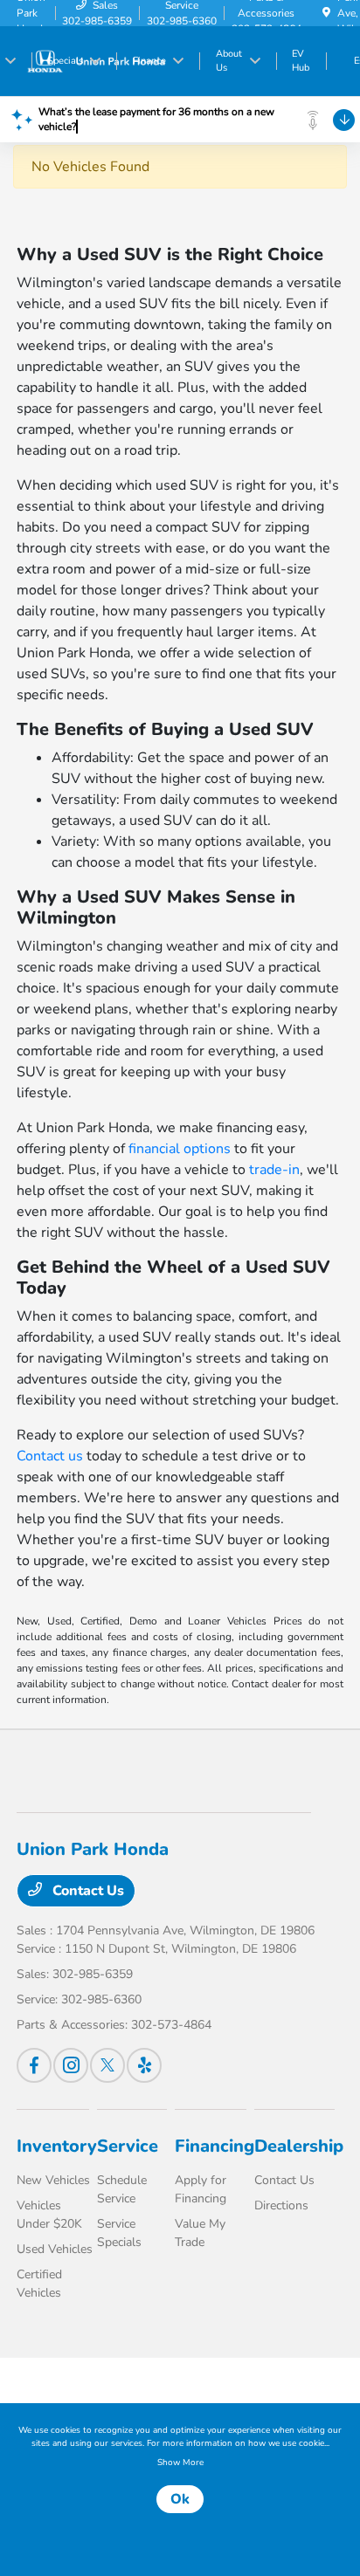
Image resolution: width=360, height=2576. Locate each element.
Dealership (299, 2146)
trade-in (274, 1170)
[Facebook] (34, 2065)
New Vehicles (53, 2180)
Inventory (57, 2146)
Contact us (50, 1456)
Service (128, 2146)
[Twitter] (107, 2065)
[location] (326, 13)
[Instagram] (71, 2065)
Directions (281, 2205)
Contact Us (87, 1891)
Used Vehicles (55, 2249)
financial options (180, 1149)
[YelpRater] (144, 2065)
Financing (215, 2146)
